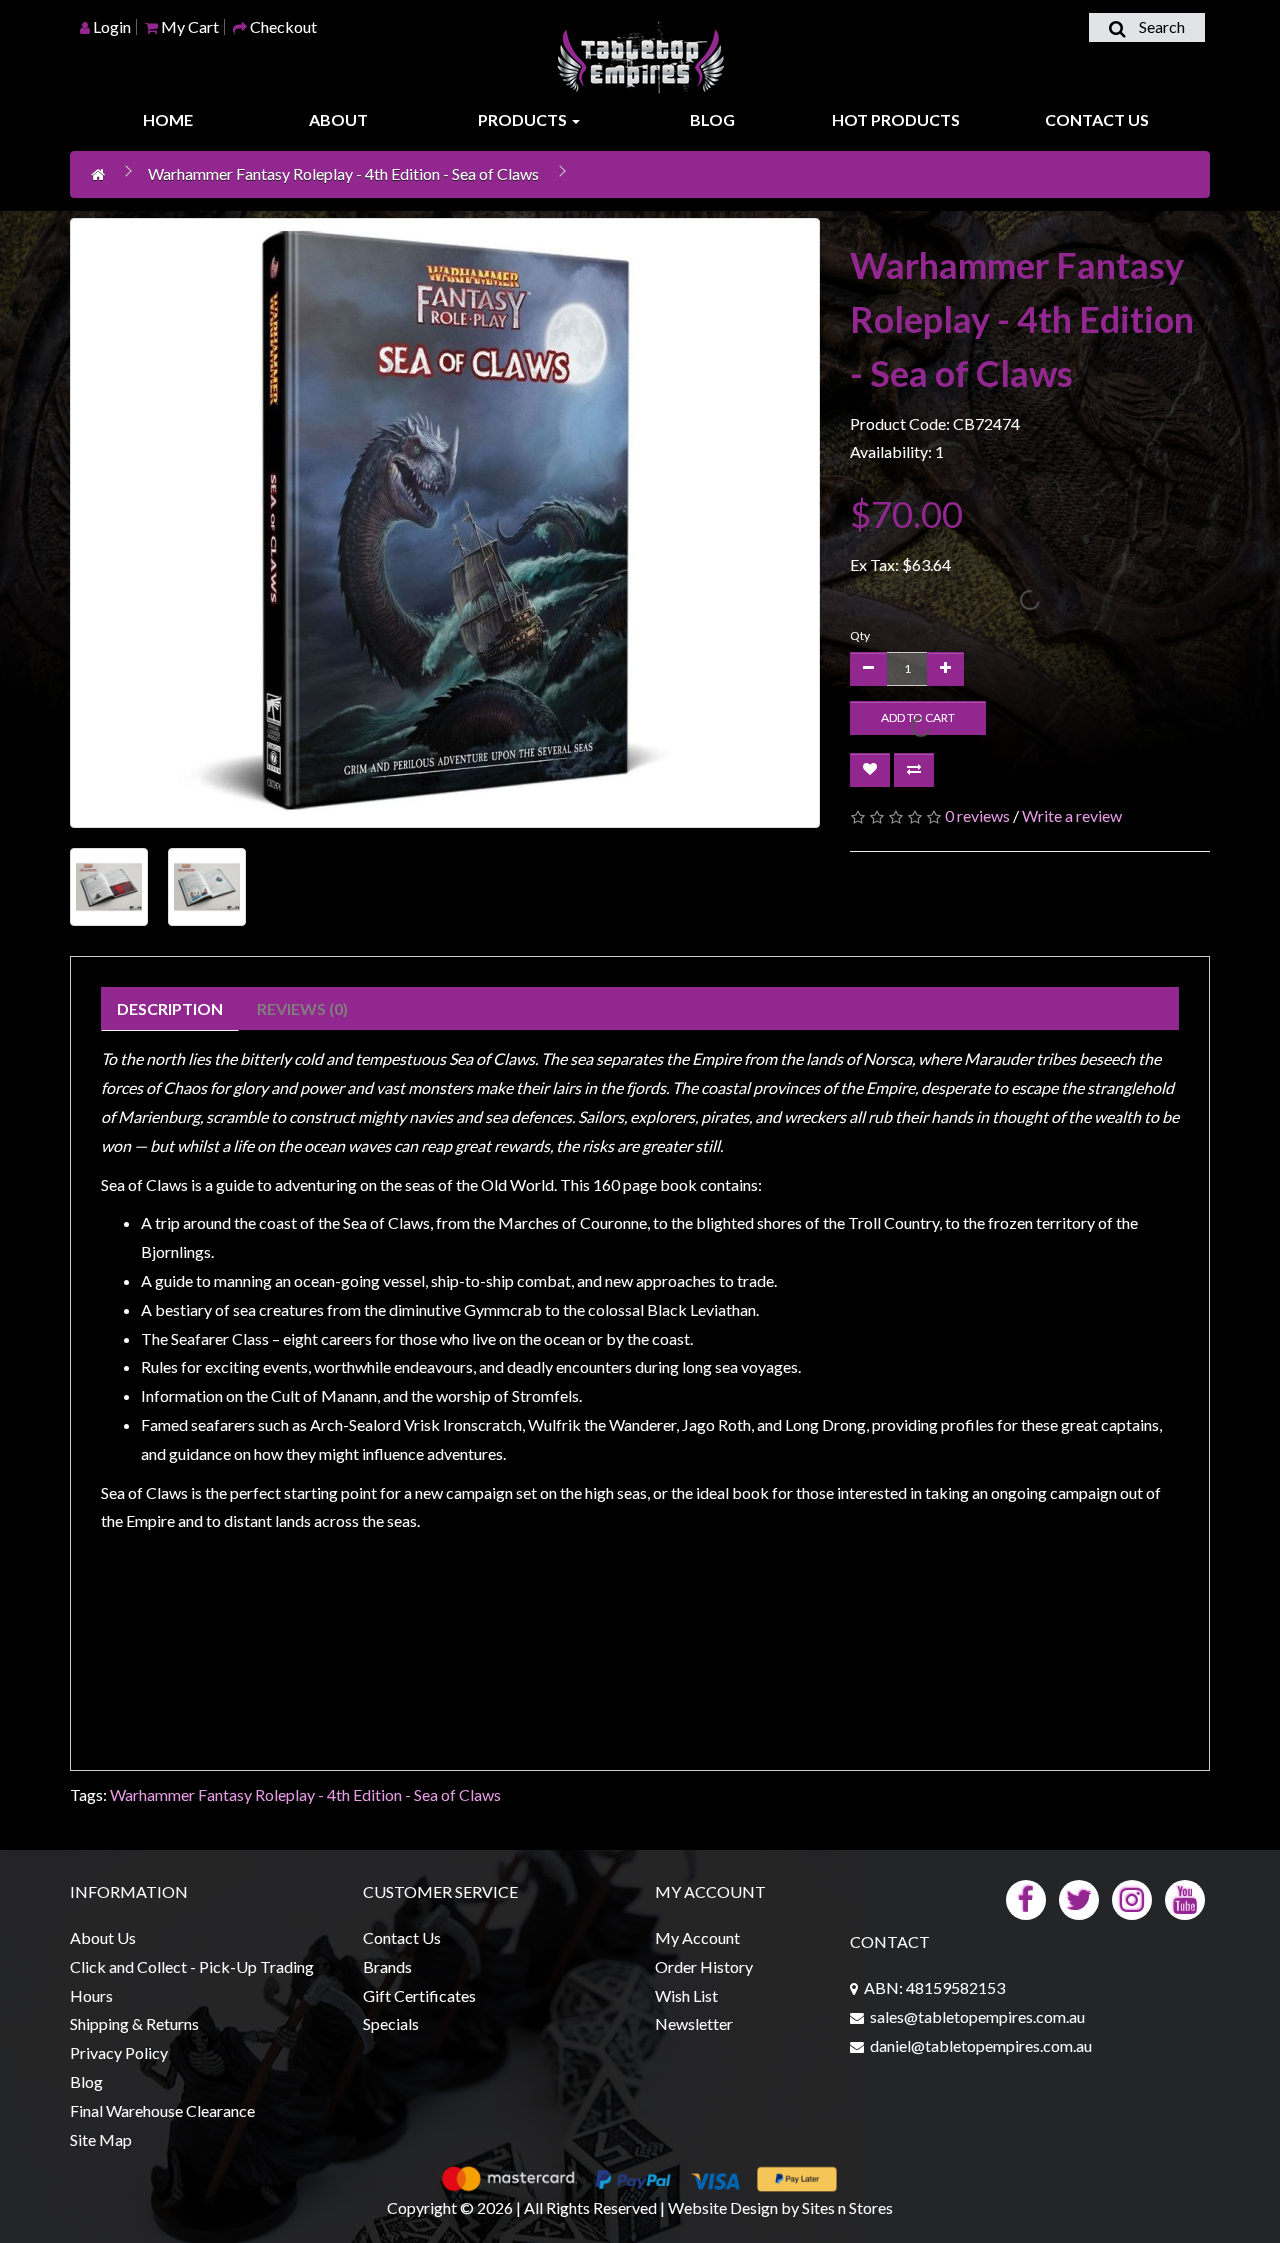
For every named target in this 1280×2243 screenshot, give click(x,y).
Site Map (101, 2139)
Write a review (1072, 815)
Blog (712, 119)
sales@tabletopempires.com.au (977, 2016)
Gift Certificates (419, 1995)
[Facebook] (1026, 1897)
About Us (103, 1937)
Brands (387, 1966)
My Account (697, 1937)
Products (524, 119)
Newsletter (694, 2023)
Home (168, 119)
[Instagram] (1132, 1897)
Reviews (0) (302, 1008)
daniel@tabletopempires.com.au (981, 2045)
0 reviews (977, 815)
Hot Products (896, 119)
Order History (704, 1966)
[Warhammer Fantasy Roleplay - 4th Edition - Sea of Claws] (445, 523)
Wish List (686, 1995)
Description (170, 1008)
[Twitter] (1079, 1897)
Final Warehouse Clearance (162, 2110)
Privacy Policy (119, 2052)
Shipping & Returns (134, 2023)
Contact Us (1097, 119)
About (338, 119)
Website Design (723, 2207)
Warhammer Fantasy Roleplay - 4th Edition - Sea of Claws (343, 173)
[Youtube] (1185, 1897)
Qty (860, 635)
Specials (391, 2023)
